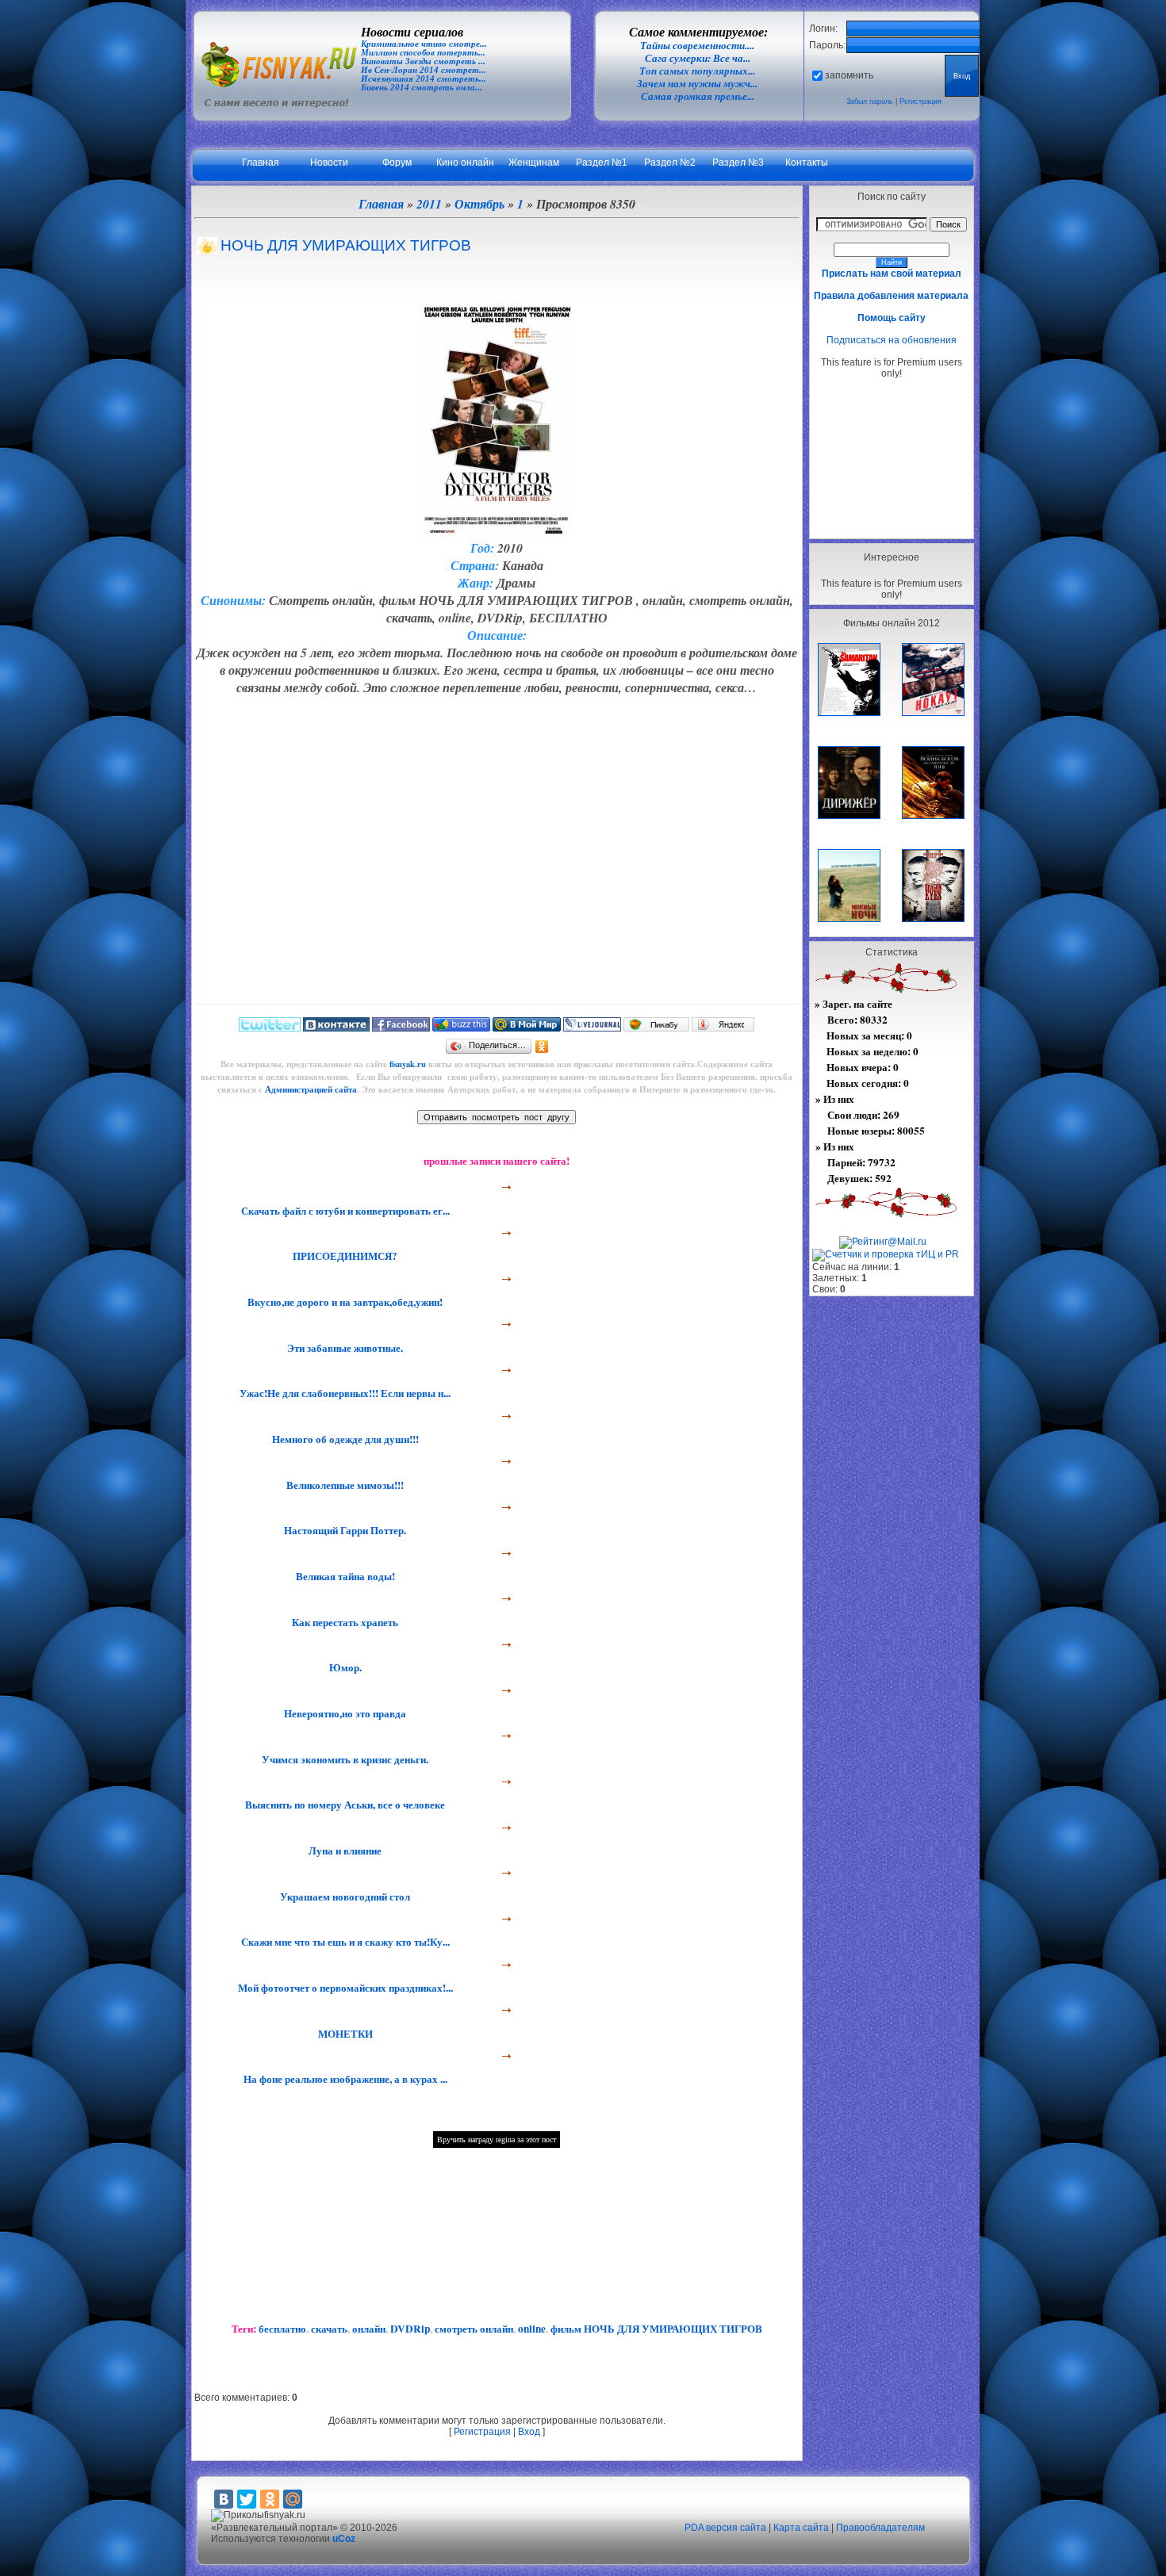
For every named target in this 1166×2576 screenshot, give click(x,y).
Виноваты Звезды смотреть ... (423, 61)
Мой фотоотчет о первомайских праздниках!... (344, 1988)
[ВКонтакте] (224, 2499)
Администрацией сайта (311, 1089)
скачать (329, 2329)
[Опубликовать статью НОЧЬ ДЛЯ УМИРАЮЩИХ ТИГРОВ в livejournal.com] (592, 1028)
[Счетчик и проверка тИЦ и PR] (886, 1254)
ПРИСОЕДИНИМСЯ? (343, 1256)
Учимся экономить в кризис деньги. (343, 1759)
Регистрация (921, 101)
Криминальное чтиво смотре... (424, 44)
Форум (397, 163)
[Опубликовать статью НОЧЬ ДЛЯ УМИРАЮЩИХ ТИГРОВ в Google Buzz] (461, 1028)
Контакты (807, 163)
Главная (261, 163)
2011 (429, 204)
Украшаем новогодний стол (343, 1897)
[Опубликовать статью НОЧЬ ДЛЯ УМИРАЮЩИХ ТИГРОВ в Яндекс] (723, 1028)
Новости (329, 163)
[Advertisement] (892, 458)
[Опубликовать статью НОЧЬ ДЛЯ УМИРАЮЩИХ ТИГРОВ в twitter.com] (270, 1028)
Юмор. (344, 1667)
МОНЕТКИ (344, 2034)
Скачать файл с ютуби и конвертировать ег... (344, 1211)
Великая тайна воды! (344, 1576)
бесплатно (282, 2329)
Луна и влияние (343, 1851)
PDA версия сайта (725, 2528)
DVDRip (410, 2329)
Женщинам (534, 163)
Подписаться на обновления (892, 340)
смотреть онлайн (474, 2329)
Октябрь (479, 204)
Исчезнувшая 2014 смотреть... (424, 79)
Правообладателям (880, 2528)
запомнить (849, 75)
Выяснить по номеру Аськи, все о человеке (343, 1805)
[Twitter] (247, 2499)
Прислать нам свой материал (892, 274)
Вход (529, 2432)
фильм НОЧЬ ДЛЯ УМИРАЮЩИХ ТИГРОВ (656, 2329)
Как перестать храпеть (343, 1622)
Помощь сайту (892, 318)
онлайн (369, 2329)
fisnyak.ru (408, 1064)
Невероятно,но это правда (343, 1713)
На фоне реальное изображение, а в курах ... (344, 2079)
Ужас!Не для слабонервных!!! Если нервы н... (343, 1393)
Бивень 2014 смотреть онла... (422, 88)
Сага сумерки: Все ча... (698, 58)
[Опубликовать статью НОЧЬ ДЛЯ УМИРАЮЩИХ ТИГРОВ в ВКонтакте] (336, 1028)
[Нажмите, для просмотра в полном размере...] (497, 534)
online (532, 2329)
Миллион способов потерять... (423, 53)
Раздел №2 (670, 163)
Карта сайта (801, 2528)
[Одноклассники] (542, 1047)
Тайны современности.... (697, 46)
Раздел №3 (738, 163)
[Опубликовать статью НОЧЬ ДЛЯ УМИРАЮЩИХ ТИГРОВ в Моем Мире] (527, 1028)
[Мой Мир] (293, 2499)
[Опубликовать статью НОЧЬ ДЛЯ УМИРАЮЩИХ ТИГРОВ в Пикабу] (656, 1028)
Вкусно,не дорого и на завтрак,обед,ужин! (343, 1302)
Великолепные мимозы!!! (343, 1485)
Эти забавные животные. (343, 1348)
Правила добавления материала (891, 296)
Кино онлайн (465, 163)
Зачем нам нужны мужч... (697, 84)
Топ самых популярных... (697, 71)
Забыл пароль (870, 101)
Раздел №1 (602, 163)
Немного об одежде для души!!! (344, 1439)
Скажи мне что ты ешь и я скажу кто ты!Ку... (344, 1942)
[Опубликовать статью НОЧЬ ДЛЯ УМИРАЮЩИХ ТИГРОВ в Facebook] (401, 1028)
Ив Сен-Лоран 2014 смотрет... (424, 70)
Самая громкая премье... (698, 96)
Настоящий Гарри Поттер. (343, 1530)
